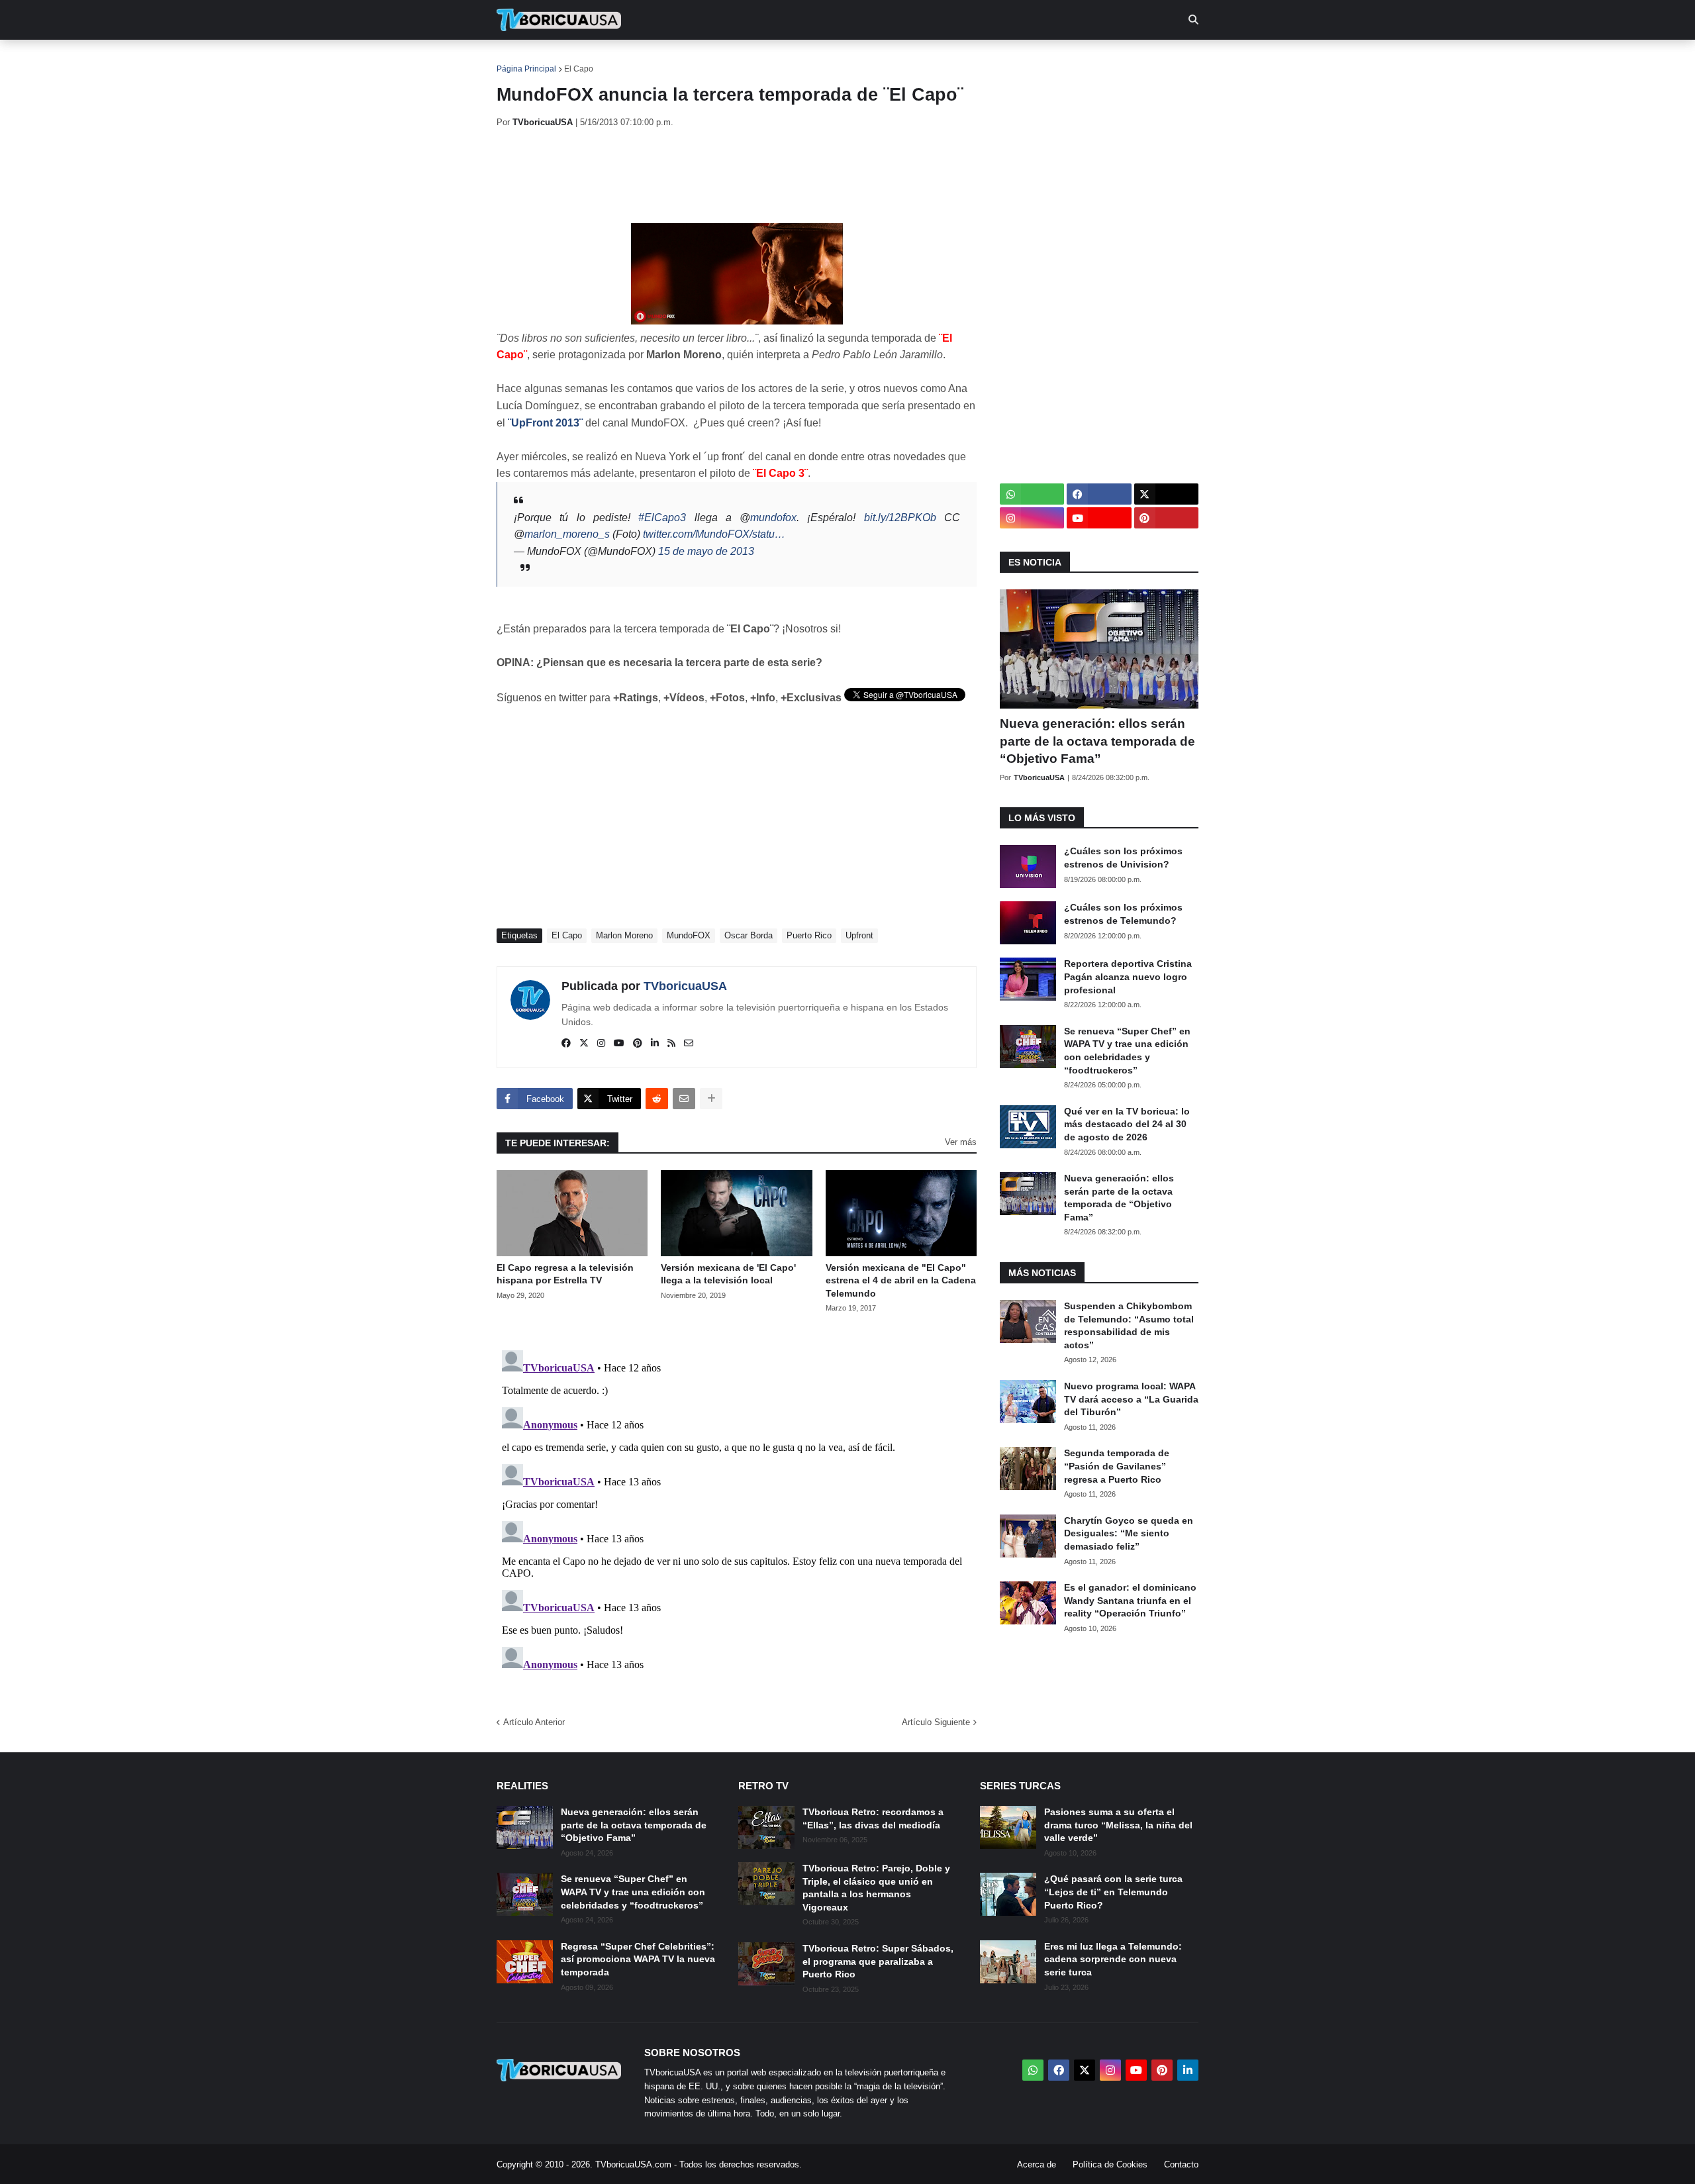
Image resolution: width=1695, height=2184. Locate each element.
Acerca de (1037, 2164)
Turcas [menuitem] (772, 60)
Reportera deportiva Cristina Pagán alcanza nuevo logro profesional (1128, 976)
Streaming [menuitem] (839, 60)
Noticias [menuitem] (577, 60)
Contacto (1181, 2164)
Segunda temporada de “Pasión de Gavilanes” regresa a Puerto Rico (1117, 1466)
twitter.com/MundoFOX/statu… (714, 534)
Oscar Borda (749, 935)
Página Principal (526, 69)
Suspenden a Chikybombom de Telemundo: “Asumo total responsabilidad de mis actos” (1129, 1325)
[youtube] (619, 1044)
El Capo (579, 69)
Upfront (859, 935)
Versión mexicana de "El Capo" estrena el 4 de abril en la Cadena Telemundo (901, 1280)
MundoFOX (689, 935)
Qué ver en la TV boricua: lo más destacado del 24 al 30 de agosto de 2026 (1127, 1124)
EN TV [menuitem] (642, 60)
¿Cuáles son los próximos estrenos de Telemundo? (1123, 914)
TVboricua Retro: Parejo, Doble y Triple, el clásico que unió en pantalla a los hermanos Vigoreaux (876, 1888)
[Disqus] (737, 1511)
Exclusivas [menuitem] (915, 60)
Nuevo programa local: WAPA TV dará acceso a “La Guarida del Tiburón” (1131, 1399)
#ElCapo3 (662, 518)
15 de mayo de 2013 (706, 551)
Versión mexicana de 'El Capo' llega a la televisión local (728, 1274)
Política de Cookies (1110, 2164)
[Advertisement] (738, 175)
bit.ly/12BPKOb (900, 518)
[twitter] (584, 1044)
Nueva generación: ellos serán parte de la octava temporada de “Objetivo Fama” (1097, 741)
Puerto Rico (809, 935)
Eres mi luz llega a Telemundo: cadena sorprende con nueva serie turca (1113, 1959)
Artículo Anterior (534, 1722)
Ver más (961, 1142)
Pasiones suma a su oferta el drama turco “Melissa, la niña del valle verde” (1118, 1825)
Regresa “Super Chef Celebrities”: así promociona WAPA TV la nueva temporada (638, 1959)
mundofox (773, 518)
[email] (689, 1044)
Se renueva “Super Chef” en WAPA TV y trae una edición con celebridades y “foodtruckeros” (1127, 1051)
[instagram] (601, 1044)
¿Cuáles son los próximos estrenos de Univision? (1123, 858)
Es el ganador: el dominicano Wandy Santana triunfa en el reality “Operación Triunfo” (1130, 1600)
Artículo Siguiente (936, 1722)
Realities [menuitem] (709, 60)
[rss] (671, 1044)
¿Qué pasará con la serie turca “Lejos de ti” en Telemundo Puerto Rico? (1113, 1892)
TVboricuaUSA (685, 986)
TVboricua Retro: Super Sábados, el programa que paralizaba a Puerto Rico (878, 1961)
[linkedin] (655, 1044)
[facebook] (566, 1044)
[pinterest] (638, 1044)
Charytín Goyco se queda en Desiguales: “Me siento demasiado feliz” (1129, 1533)
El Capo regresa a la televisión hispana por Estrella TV (565, 1274)
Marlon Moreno (624, 935)
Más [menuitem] (1027, 60)
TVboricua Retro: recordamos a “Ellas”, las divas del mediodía (873, 1818)
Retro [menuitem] (980, 60)
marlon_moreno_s (567, 534)
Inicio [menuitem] (521, 60)
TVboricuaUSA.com (633, 2164)
